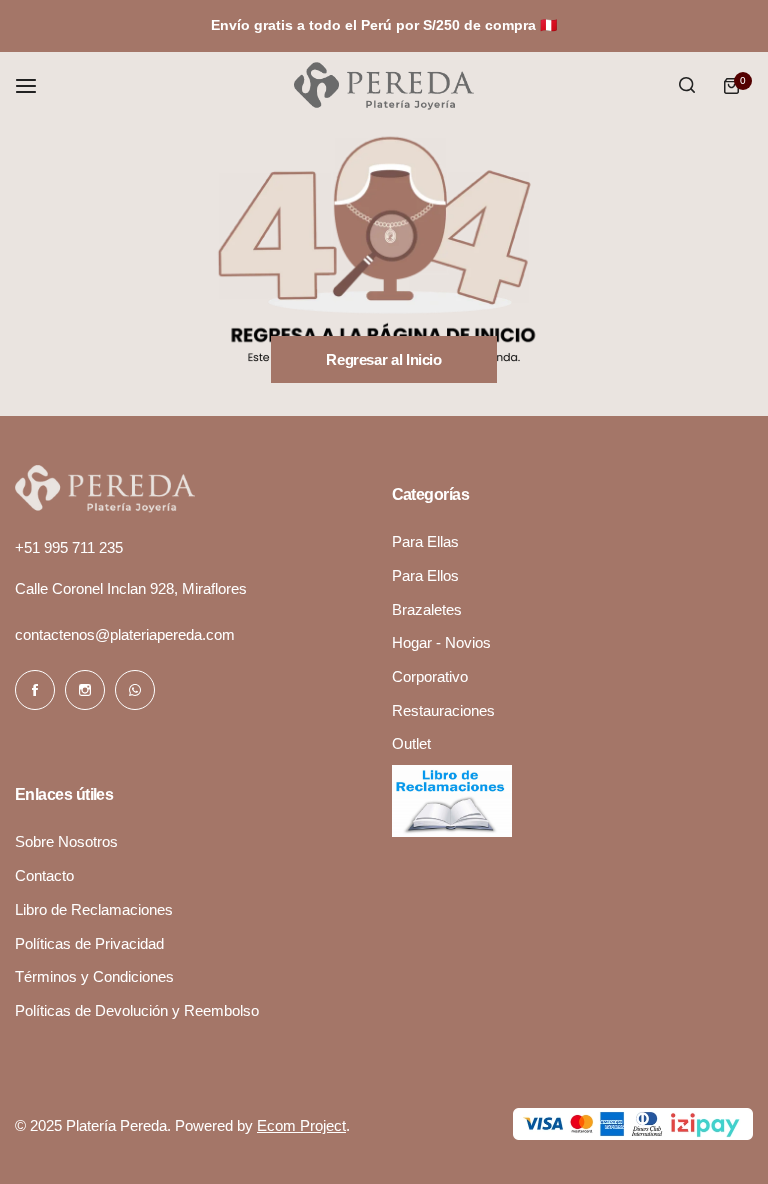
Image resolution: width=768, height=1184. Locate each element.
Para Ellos (425, 575)
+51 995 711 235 (69, 547)
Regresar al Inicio (384, 359)
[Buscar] (687, 86)
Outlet (411, 743)
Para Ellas (425, 541)
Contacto (44, 875)
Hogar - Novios (441, 642)
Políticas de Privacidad (89, 943)
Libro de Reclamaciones (94, 909)
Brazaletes (427, 609)
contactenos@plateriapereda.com (125, 634)
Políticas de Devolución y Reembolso (137, 1010)
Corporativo (430, 676)
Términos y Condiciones (94, 976)
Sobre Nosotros (66, 841)
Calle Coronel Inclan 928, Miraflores (131, 588)
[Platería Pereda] (384, 86)
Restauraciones (443, 710)
